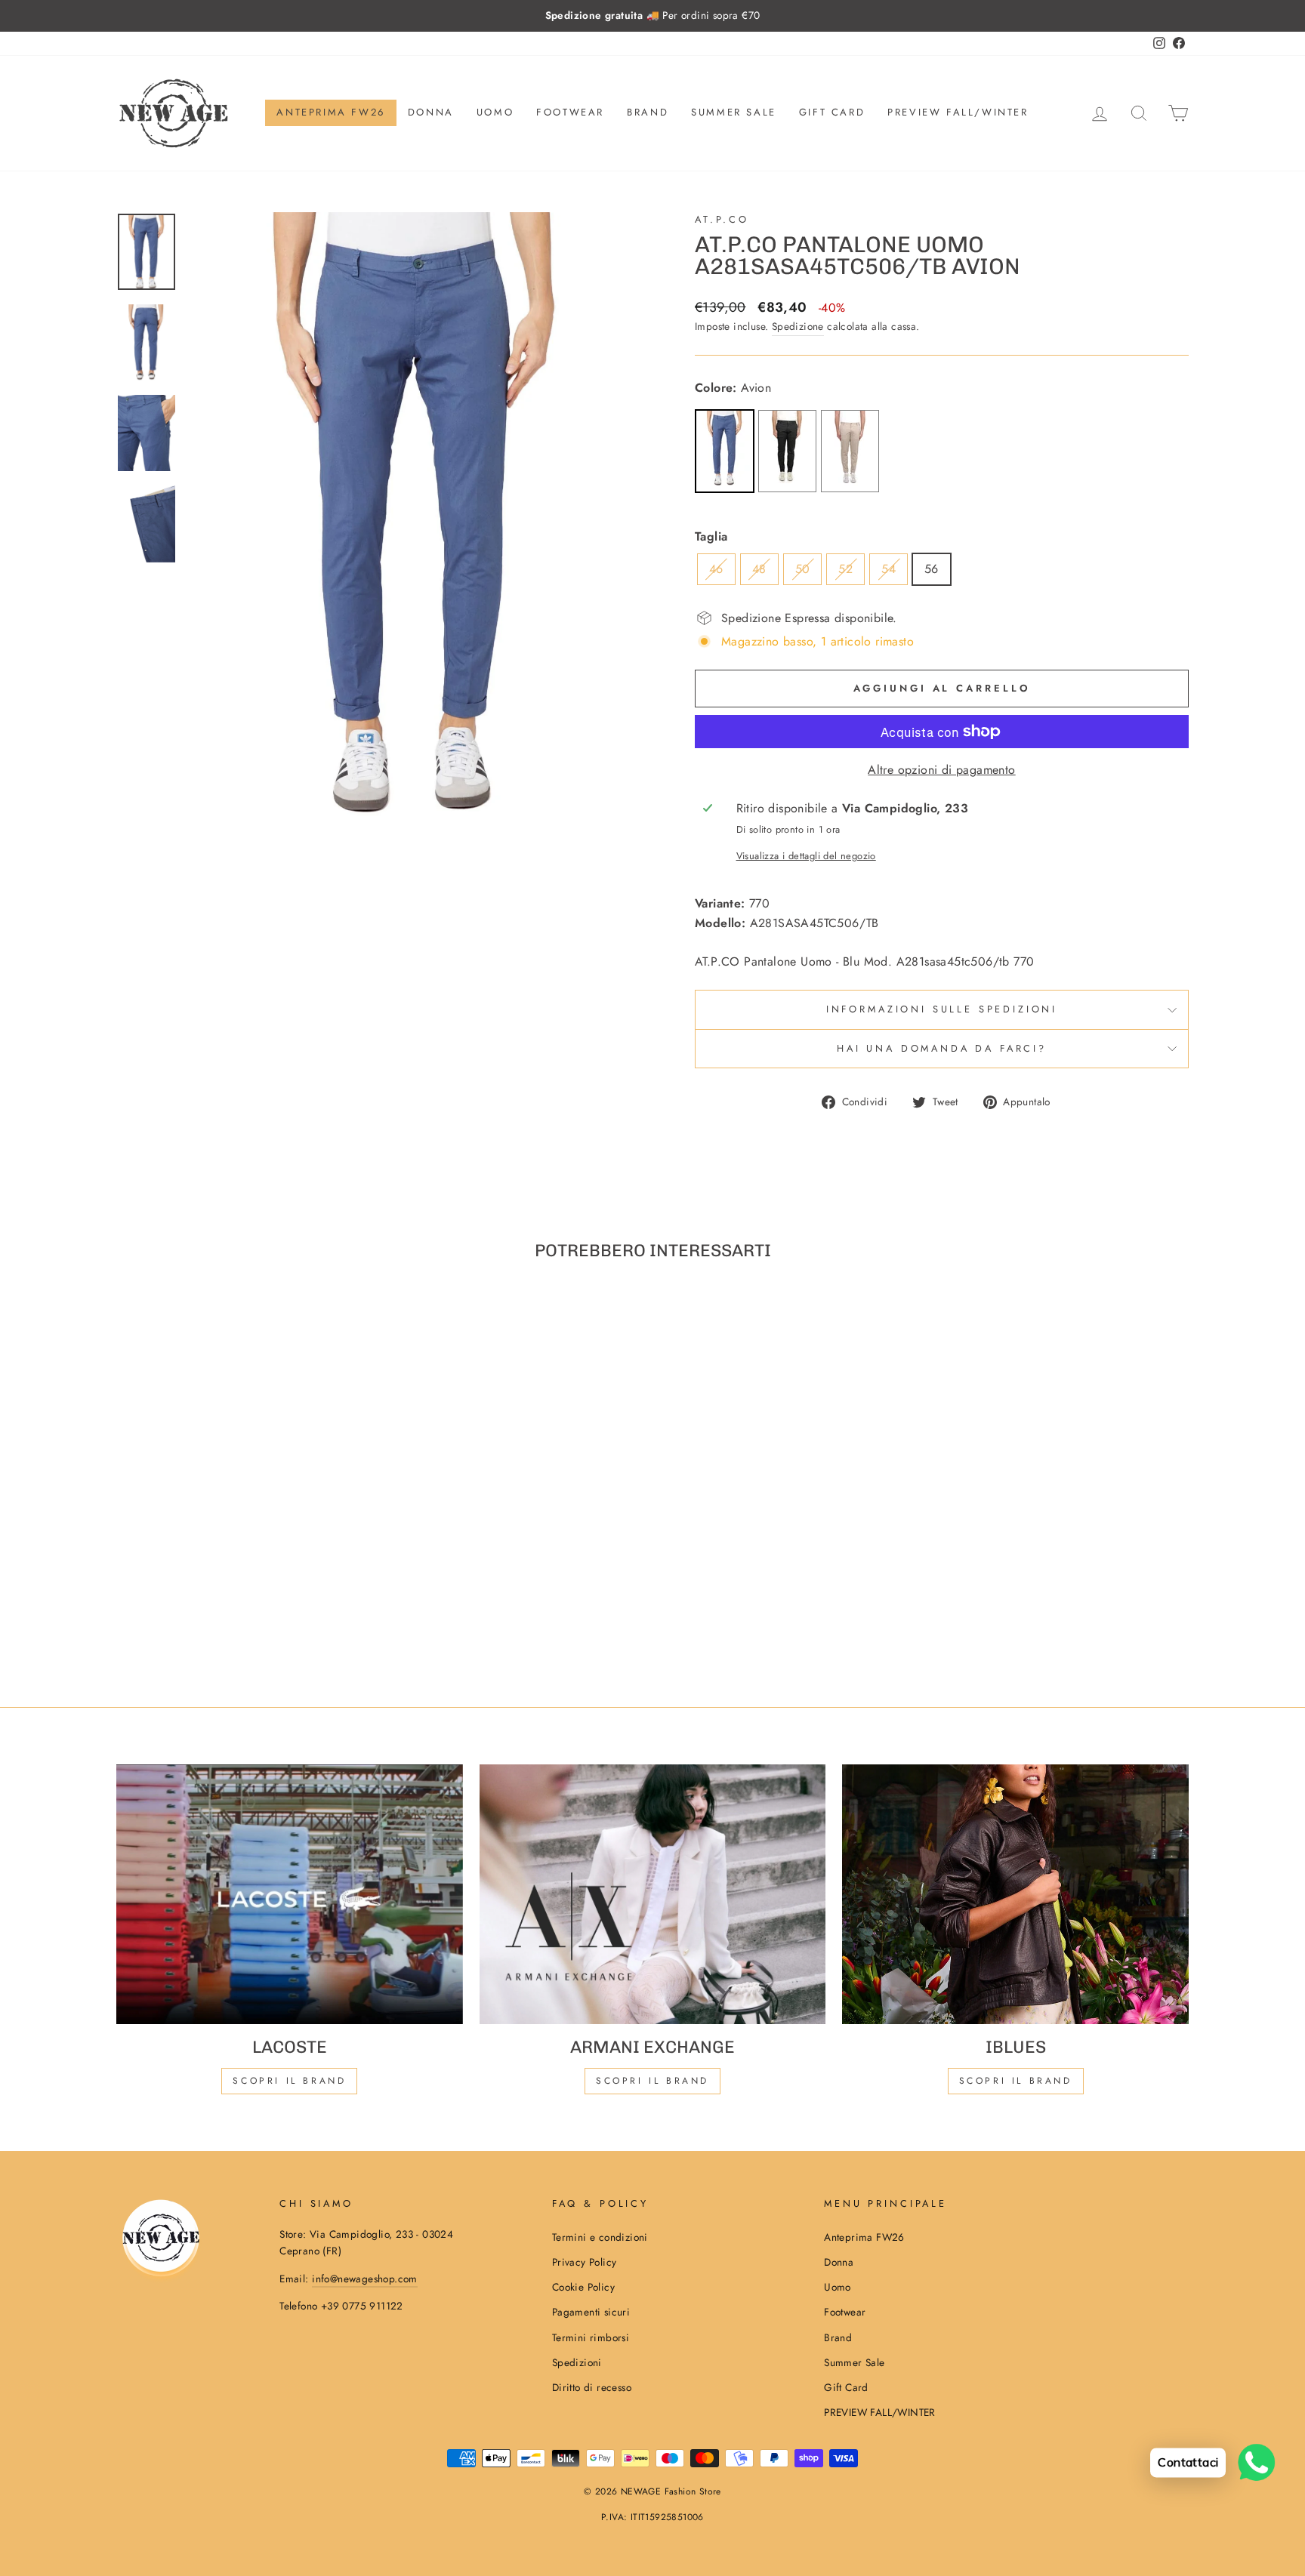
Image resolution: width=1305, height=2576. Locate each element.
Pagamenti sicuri (591, 2312)
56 (932, 569)
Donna (431, 112)
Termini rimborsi (591, 2337)
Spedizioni (577, 2362)
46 (716, 569)
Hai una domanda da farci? (942, 1048)
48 (759, 569)
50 (803, 569)
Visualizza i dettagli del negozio (806, 856)
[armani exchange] (653, 1894)
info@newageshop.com (365, 2279)
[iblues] (1015, 1894)
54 (889, 569)
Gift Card (832, 112)
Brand (648, 112)
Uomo (495, 112)
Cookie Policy (583, 2287)
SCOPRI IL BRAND (652, 2081)
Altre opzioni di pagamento (941, 770)
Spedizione (798, 326)
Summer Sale (734, 112)
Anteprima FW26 (330, 112)
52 (845, 569)
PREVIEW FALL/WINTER (958, 112)
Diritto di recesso (592, 2387)
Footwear (570, 112)
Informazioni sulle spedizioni (942, 1009)
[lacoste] (290, 1894)
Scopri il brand (1016, 2081)
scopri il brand (289, 2081)
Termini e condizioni (600, 2237)
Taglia (711, 536)
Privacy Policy (585, 2262)
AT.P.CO (722, 219)
